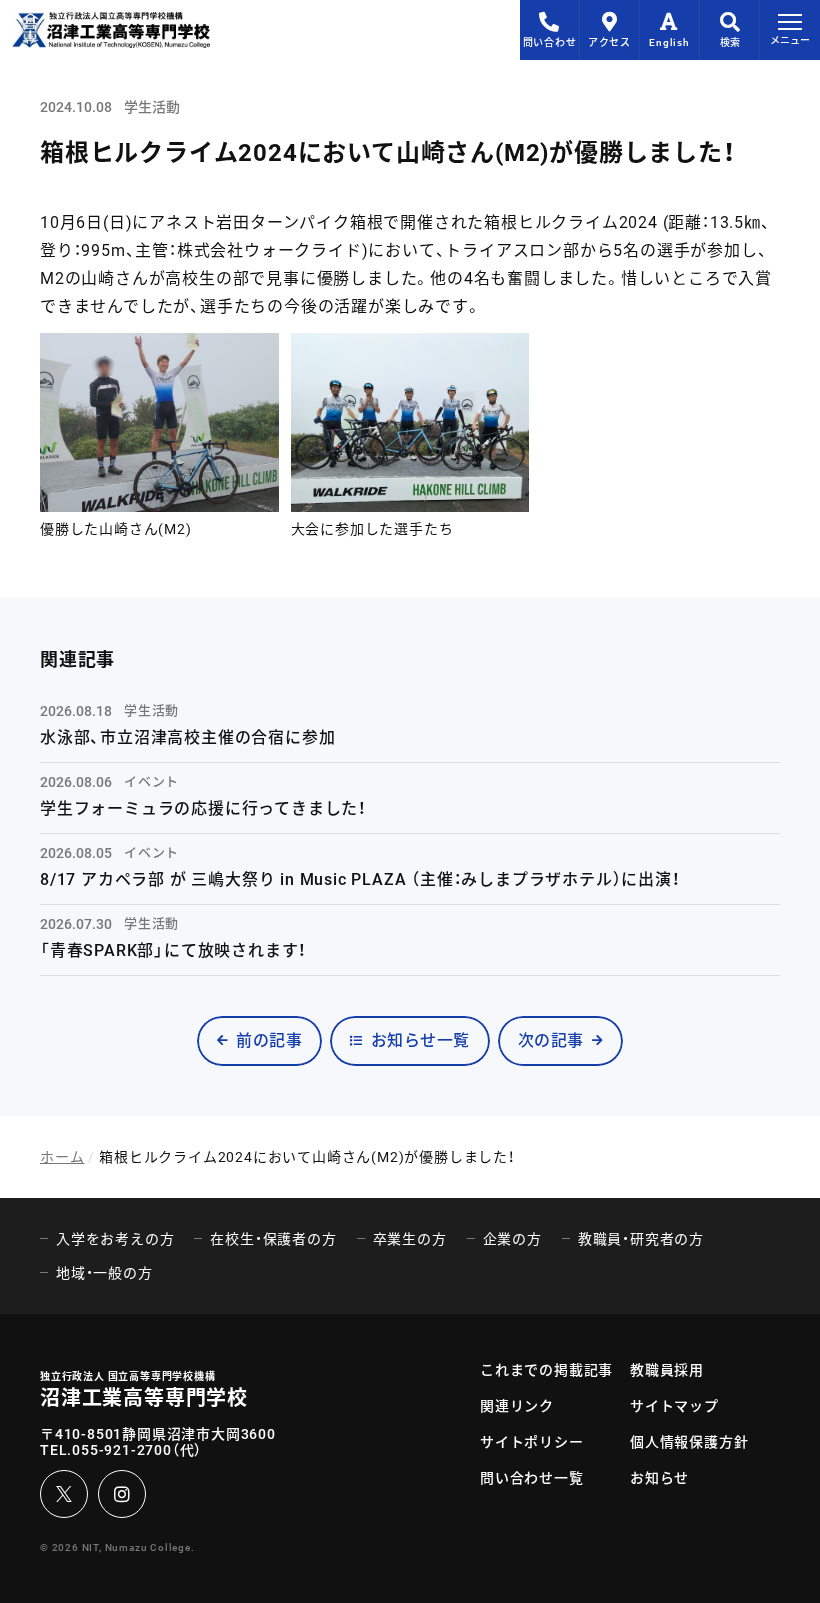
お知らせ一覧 (420, 1040)
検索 (730, 42)
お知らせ (659, 1478)
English (669, 42)
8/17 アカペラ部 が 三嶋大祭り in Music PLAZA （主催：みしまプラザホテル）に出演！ (360, 879)
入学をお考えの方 (115, 1239)
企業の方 (512, 1239)
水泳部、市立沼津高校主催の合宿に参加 (187, 737)
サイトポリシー (532, 1442)
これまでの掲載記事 (546, 1370)
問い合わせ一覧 (532, 1478)
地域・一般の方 (104, 1273)
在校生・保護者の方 (273, 1239)
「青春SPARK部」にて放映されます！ (173, 950)
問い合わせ (550, 42)
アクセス (609, 42)
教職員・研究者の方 (641, 1239)
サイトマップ (674, 1406)
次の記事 (551, 1040)
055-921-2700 (122, 1450)
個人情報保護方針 (689, 1442)
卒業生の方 (410, 1239)
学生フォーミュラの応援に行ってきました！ (203, 808)
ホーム (62, 1157)
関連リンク (517, 1406)
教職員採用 (667, 1370)
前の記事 (269, 1040)
